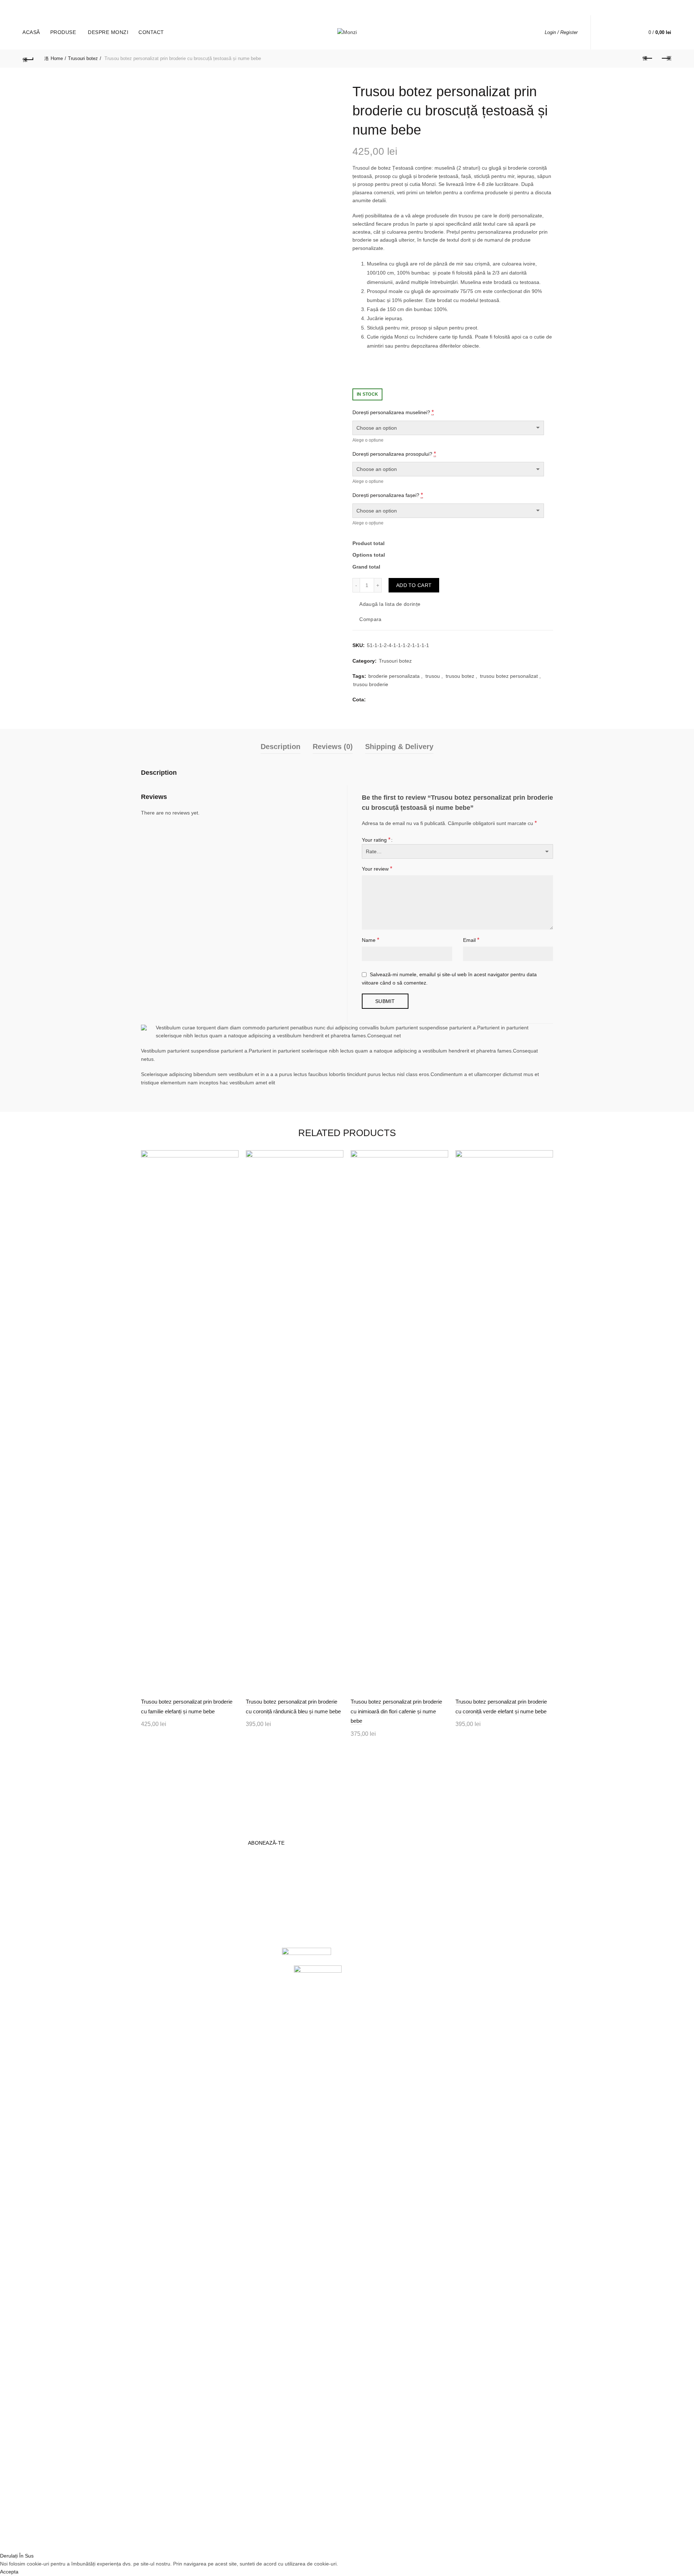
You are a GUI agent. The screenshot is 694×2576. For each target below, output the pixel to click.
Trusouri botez (83, 58)
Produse (63, 32)
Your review (377, 869)
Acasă (31, 32)
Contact (151, 32)
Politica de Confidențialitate (371, 1902)
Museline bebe (158, 1910)
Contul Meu (225, 1910)
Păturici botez (157, 1931)
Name (370, 940)
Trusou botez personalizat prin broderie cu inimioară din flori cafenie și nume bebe (396, 1711)
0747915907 (296, 1907)
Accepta (9, 2572)
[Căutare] (607, 33)
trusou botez (460, 676)
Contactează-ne (371, 1936)
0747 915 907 (105, 7)
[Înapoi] (28, 59)
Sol (215, 1931)
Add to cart (414, 585)
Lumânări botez (159, 1900)
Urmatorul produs (666, 59)
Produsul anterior (648, 59)
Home (57, 58)
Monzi (325, 2540)
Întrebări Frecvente (233, 1900)
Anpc (217, 1921)
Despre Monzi (108, 32)
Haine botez (155, 1921)
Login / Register (561, 32)
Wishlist (628, 29)
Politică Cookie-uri (373, 1926)
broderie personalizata (394, 676)
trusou (433, 676)
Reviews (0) (333, 747)
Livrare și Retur (370, 1889)
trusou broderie (371, 684)
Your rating (376, 840)
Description (280, 747)
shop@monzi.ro (319, 1930)
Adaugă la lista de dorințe (390, 604)
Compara (370, 620)
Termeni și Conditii (373, 1915)
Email (471, 940)
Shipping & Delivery (399, 747)
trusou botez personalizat (509, 676)
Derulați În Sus (17, 2556)
